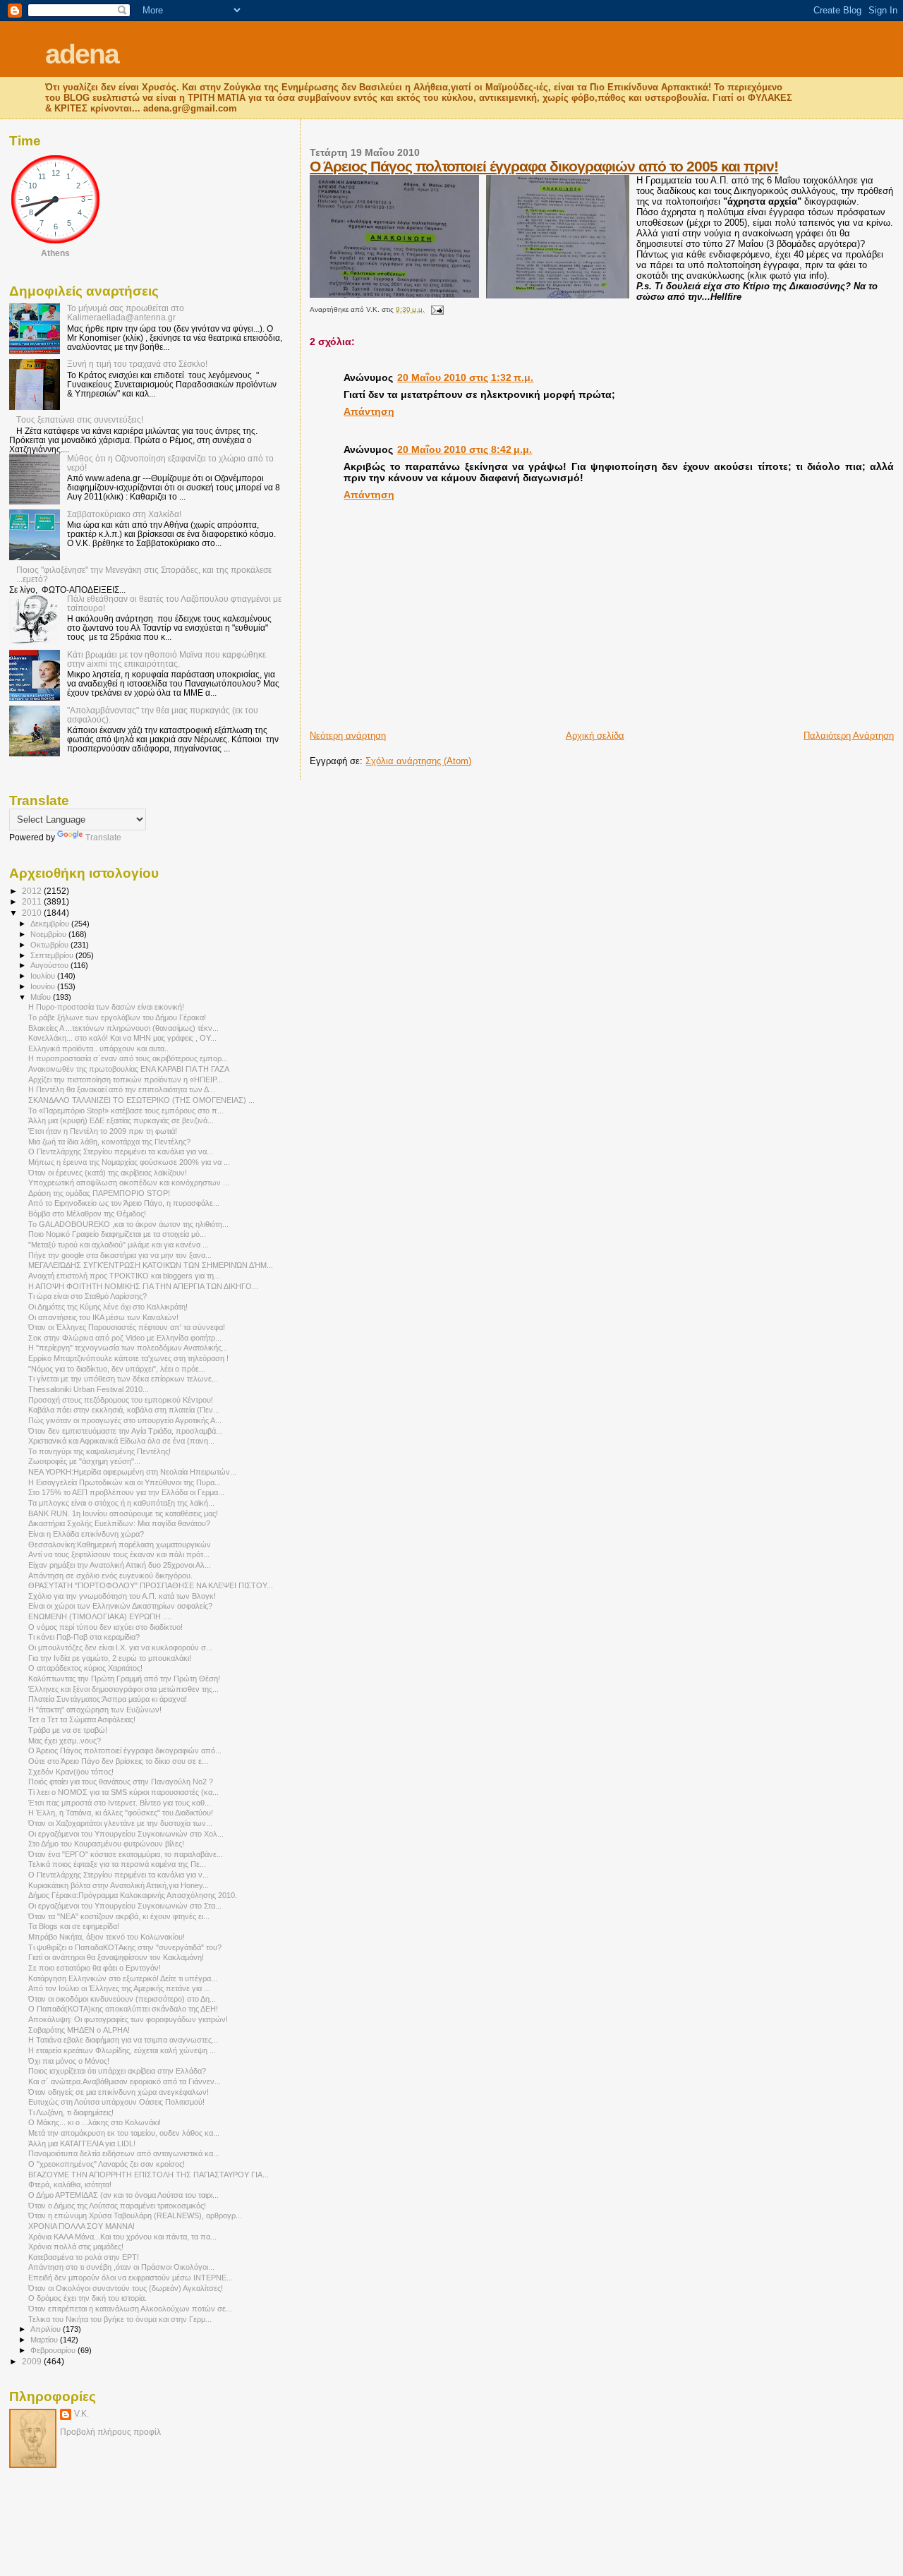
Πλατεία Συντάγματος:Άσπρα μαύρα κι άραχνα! (108, 1699)
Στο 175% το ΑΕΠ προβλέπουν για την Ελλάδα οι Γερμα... (126, 1492)
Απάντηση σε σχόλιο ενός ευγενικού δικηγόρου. (110, 1576)
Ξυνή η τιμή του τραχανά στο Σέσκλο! (137, 364)
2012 (33, 891)
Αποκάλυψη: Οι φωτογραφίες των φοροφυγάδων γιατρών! (128, 2019)
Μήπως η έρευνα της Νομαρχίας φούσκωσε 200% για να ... (129, 1162)
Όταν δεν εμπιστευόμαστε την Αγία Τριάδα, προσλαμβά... (125, 1431)
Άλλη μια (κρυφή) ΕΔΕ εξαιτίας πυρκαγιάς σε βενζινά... (121, 1120)
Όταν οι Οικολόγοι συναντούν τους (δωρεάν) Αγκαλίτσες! (126, 2288)
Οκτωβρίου (50, 945)
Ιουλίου (44, 976)
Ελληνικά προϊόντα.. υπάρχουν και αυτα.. (98, 1048)
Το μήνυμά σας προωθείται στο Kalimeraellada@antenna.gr (126, 313)
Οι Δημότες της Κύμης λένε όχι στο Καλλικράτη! (108, 1307)
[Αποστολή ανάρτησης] (435, 309)
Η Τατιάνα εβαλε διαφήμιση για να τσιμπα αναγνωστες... (123, 2040)
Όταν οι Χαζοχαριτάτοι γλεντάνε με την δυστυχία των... (120, 1823)
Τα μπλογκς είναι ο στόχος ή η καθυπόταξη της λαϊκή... (121, 1503)
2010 (33, 913)
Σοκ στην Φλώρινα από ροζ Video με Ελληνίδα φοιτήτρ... (125, 1338)
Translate (103, 837)
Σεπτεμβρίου (53, 955)
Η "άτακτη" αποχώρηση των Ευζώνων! (95, 1710)
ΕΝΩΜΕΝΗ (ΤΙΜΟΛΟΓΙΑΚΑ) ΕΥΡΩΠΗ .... (100, 1616)
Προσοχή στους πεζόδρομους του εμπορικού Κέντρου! (121, 1400)
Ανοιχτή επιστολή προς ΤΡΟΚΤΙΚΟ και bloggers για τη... (124, 1276)
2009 (33, 2361)
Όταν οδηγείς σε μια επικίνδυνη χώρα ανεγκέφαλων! (119, 2092)
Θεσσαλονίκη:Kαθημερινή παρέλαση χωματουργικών (120, 1544)
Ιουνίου (44, 986)
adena (82, 54)
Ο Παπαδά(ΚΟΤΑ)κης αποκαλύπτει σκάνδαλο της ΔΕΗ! (123, 2009)
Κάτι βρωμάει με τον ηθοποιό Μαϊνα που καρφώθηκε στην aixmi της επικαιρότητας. (166, 659)
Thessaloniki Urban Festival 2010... (89, 1389)
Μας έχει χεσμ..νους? (65, 1741)
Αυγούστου (50, 965)
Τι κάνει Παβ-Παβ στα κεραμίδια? (84, 1637)
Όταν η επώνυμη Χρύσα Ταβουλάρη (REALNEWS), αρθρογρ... (135, 2215)
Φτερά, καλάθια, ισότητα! (70, 2184)
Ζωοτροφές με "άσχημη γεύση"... (84, 1461)
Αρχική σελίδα (595, 736)
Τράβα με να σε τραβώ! (68, 1730)
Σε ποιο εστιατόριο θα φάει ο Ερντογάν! (95, 1968)
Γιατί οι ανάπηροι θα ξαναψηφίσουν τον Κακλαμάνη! (116, 1957)
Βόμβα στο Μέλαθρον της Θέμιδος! (87, 1214)
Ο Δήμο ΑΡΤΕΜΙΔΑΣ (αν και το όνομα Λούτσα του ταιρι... (123, 2195)
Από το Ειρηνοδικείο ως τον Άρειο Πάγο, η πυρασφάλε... (124, 1203)
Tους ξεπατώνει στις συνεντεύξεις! (80, 419)
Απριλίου (47, 2329)
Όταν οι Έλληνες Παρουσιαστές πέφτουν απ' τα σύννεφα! (127, 1327)
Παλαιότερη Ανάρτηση (849, 736)
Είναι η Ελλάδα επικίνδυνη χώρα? (86, 1534)
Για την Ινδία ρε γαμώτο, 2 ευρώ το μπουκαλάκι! (110, 1658)
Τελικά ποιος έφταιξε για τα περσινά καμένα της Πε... (117, 1864)
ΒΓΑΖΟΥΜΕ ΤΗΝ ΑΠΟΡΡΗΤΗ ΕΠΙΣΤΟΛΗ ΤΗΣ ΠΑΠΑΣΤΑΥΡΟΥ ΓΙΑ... (149, 2175)
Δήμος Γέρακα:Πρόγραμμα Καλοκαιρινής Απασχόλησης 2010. (133, 1895)
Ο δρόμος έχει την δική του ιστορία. (87, 2298)
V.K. (81, 2414)
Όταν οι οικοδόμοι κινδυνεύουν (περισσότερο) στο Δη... (122, 1999)
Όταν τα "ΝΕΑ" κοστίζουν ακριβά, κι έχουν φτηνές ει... (119, 1916)
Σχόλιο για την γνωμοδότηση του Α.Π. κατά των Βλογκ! (122, 1596)
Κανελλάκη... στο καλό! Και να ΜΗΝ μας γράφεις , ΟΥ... (122, 1038)
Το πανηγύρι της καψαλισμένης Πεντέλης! (99, 1451)
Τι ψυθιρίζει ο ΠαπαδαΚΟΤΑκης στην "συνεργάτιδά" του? (125, 1947)
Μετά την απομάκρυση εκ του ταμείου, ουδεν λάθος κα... (124, 2133)
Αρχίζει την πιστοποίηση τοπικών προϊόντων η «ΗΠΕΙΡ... (126, 1080)
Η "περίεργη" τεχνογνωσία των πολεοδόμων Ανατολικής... (128, 1348)
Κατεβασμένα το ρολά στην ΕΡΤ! (84, 2257)
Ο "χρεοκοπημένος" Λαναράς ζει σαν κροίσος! (107, 2164)
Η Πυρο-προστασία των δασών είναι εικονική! (106, 1007)
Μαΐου (42, 997)
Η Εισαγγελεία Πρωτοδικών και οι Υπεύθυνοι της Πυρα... (125, 1482)
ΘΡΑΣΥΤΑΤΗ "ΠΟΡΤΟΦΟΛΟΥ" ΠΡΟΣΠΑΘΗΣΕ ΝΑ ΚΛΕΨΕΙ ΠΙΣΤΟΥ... (151, 1585)
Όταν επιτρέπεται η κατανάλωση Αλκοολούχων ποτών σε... (130, 2309)
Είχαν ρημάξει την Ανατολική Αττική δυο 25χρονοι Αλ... (120, 1565)
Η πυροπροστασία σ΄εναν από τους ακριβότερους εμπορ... (128, 1058)
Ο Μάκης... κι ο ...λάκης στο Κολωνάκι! (95, 2122)
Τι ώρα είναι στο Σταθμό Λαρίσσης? (87, 1296)
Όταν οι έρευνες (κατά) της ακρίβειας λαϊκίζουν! (108, 1173)
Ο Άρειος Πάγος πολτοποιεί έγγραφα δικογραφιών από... (125, 1750)
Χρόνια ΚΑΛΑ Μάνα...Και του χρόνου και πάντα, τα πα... (122, 2237)
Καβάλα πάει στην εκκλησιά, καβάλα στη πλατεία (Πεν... (124, 1410)
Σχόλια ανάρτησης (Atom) (418, 761)
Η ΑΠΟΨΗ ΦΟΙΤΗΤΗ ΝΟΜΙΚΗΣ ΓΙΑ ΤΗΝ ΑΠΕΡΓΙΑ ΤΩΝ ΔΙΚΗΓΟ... (143, 1286)
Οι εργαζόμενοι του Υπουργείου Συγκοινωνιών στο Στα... (125, 1906)
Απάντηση (369, 411)
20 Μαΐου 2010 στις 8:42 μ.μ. (465, 449)
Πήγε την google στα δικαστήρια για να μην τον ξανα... (120, 1255)
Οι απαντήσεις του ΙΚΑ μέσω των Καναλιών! (103, 1317)
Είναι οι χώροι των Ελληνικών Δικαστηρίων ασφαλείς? (120, 1606)
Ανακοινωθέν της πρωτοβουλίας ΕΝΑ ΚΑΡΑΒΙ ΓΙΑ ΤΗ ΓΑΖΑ (129, 1069)
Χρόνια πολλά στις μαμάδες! (76, 2247)
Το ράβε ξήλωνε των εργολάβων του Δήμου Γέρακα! (117, 1017)
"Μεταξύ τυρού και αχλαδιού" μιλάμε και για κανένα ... (119, 1245)
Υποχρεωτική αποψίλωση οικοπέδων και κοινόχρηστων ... (129, 1183)
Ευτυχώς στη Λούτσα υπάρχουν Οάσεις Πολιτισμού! (116, 2102)
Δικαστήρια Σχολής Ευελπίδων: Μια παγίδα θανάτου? (119, 1523)
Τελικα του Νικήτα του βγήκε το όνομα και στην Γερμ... (120, 2319)
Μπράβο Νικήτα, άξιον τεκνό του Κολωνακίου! (107, 1937)
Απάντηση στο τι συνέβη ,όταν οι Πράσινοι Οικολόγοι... (121, 2267)
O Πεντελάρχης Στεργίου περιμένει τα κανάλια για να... (121, 1151)
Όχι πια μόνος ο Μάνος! (69, 2061)
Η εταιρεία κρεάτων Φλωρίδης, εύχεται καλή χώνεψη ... (122, 2050)
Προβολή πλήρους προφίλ (110, 2432)
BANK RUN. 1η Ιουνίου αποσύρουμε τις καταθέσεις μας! (123, 1513)
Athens (55, 253)
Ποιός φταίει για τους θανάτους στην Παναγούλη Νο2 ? (121, 1782)
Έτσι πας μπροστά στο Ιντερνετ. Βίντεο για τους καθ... (120, 1803)
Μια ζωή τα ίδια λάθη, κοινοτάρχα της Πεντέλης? (109, 1142)
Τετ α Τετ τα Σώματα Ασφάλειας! (82, 1719)
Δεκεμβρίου (51, 924)
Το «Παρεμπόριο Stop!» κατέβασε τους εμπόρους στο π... (126, 1111)
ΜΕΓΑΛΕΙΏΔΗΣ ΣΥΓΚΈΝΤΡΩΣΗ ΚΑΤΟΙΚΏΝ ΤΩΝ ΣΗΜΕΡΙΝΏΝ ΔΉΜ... (151, 1265)
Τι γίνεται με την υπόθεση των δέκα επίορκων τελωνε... (123, 1379)
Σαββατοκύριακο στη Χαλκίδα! (124, 514)
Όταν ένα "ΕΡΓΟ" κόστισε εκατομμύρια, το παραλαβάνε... (126, 1854)
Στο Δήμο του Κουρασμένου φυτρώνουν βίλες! (106, 1844)
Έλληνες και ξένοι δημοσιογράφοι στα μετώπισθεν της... (123, 1689)
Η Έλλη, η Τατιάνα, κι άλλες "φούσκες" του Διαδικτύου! (121, 1813)
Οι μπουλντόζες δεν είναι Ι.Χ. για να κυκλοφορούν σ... (120, 1647)
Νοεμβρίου (49, 934)
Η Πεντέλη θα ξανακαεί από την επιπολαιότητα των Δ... (122, 1089)
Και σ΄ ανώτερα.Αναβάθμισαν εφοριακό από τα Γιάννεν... (125, 2081)
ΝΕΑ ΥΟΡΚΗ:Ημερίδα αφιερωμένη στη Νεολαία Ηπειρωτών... (132, 1472)
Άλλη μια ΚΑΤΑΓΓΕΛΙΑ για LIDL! (82, 2143)
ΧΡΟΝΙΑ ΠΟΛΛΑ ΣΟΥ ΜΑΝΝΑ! (81, 2226)
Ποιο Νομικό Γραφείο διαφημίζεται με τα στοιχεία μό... (117, 1234)
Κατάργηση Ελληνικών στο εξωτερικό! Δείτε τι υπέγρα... (123, 1978)
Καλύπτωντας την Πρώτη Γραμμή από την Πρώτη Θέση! (124, 1679)
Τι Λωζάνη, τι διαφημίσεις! (71, 2112)
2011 (33, 901)
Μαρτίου (45, 2340)
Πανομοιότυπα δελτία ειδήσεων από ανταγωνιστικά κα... (124, 2153)
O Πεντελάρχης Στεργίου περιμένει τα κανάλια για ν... (119, 1875)
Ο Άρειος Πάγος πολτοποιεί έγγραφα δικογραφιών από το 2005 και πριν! (544, 166)
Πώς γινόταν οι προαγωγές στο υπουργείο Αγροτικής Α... (125, 1420)
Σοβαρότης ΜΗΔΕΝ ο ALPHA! (79, 2030)
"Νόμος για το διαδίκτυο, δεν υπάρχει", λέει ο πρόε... (117, 1369)
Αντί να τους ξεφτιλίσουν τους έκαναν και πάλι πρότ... (119, 1554)
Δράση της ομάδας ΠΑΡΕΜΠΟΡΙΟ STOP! (99, 1193)
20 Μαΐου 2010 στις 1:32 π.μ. (465, 377)
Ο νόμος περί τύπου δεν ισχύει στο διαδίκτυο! (105, 1627)
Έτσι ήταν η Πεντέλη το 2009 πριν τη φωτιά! (103, 1131)
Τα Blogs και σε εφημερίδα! (74, 1926)
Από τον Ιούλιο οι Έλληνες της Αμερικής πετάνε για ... (119, 1988)
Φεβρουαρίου (54, 2350)
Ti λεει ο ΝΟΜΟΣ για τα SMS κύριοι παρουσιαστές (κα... (123, 1792)
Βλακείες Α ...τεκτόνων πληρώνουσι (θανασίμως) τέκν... (123, 1028)
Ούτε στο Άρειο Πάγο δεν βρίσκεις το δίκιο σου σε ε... (118, 1761)
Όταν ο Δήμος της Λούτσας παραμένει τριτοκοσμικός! (117, 2206)
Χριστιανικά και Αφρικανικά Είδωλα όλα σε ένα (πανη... (121, 1441)
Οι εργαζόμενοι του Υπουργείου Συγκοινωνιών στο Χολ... (126, 1834)
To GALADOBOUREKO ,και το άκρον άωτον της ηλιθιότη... (128, 1224)
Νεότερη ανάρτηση (348, 736)
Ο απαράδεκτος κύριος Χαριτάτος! (85, 1668)
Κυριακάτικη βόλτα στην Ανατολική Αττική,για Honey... (119, 1885)
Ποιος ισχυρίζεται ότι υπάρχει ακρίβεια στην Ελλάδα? (117, 2071)
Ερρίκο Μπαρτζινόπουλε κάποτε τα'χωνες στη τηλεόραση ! (128, 1358)
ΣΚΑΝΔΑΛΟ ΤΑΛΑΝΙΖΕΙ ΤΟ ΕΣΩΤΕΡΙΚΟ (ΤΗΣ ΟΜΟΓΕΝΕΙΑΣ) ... (141, 1100)
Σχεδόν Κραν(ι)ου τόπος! (71, 1772)
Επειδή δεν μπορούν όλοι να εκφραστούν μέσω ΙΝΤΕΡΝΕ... (131, 2278)
